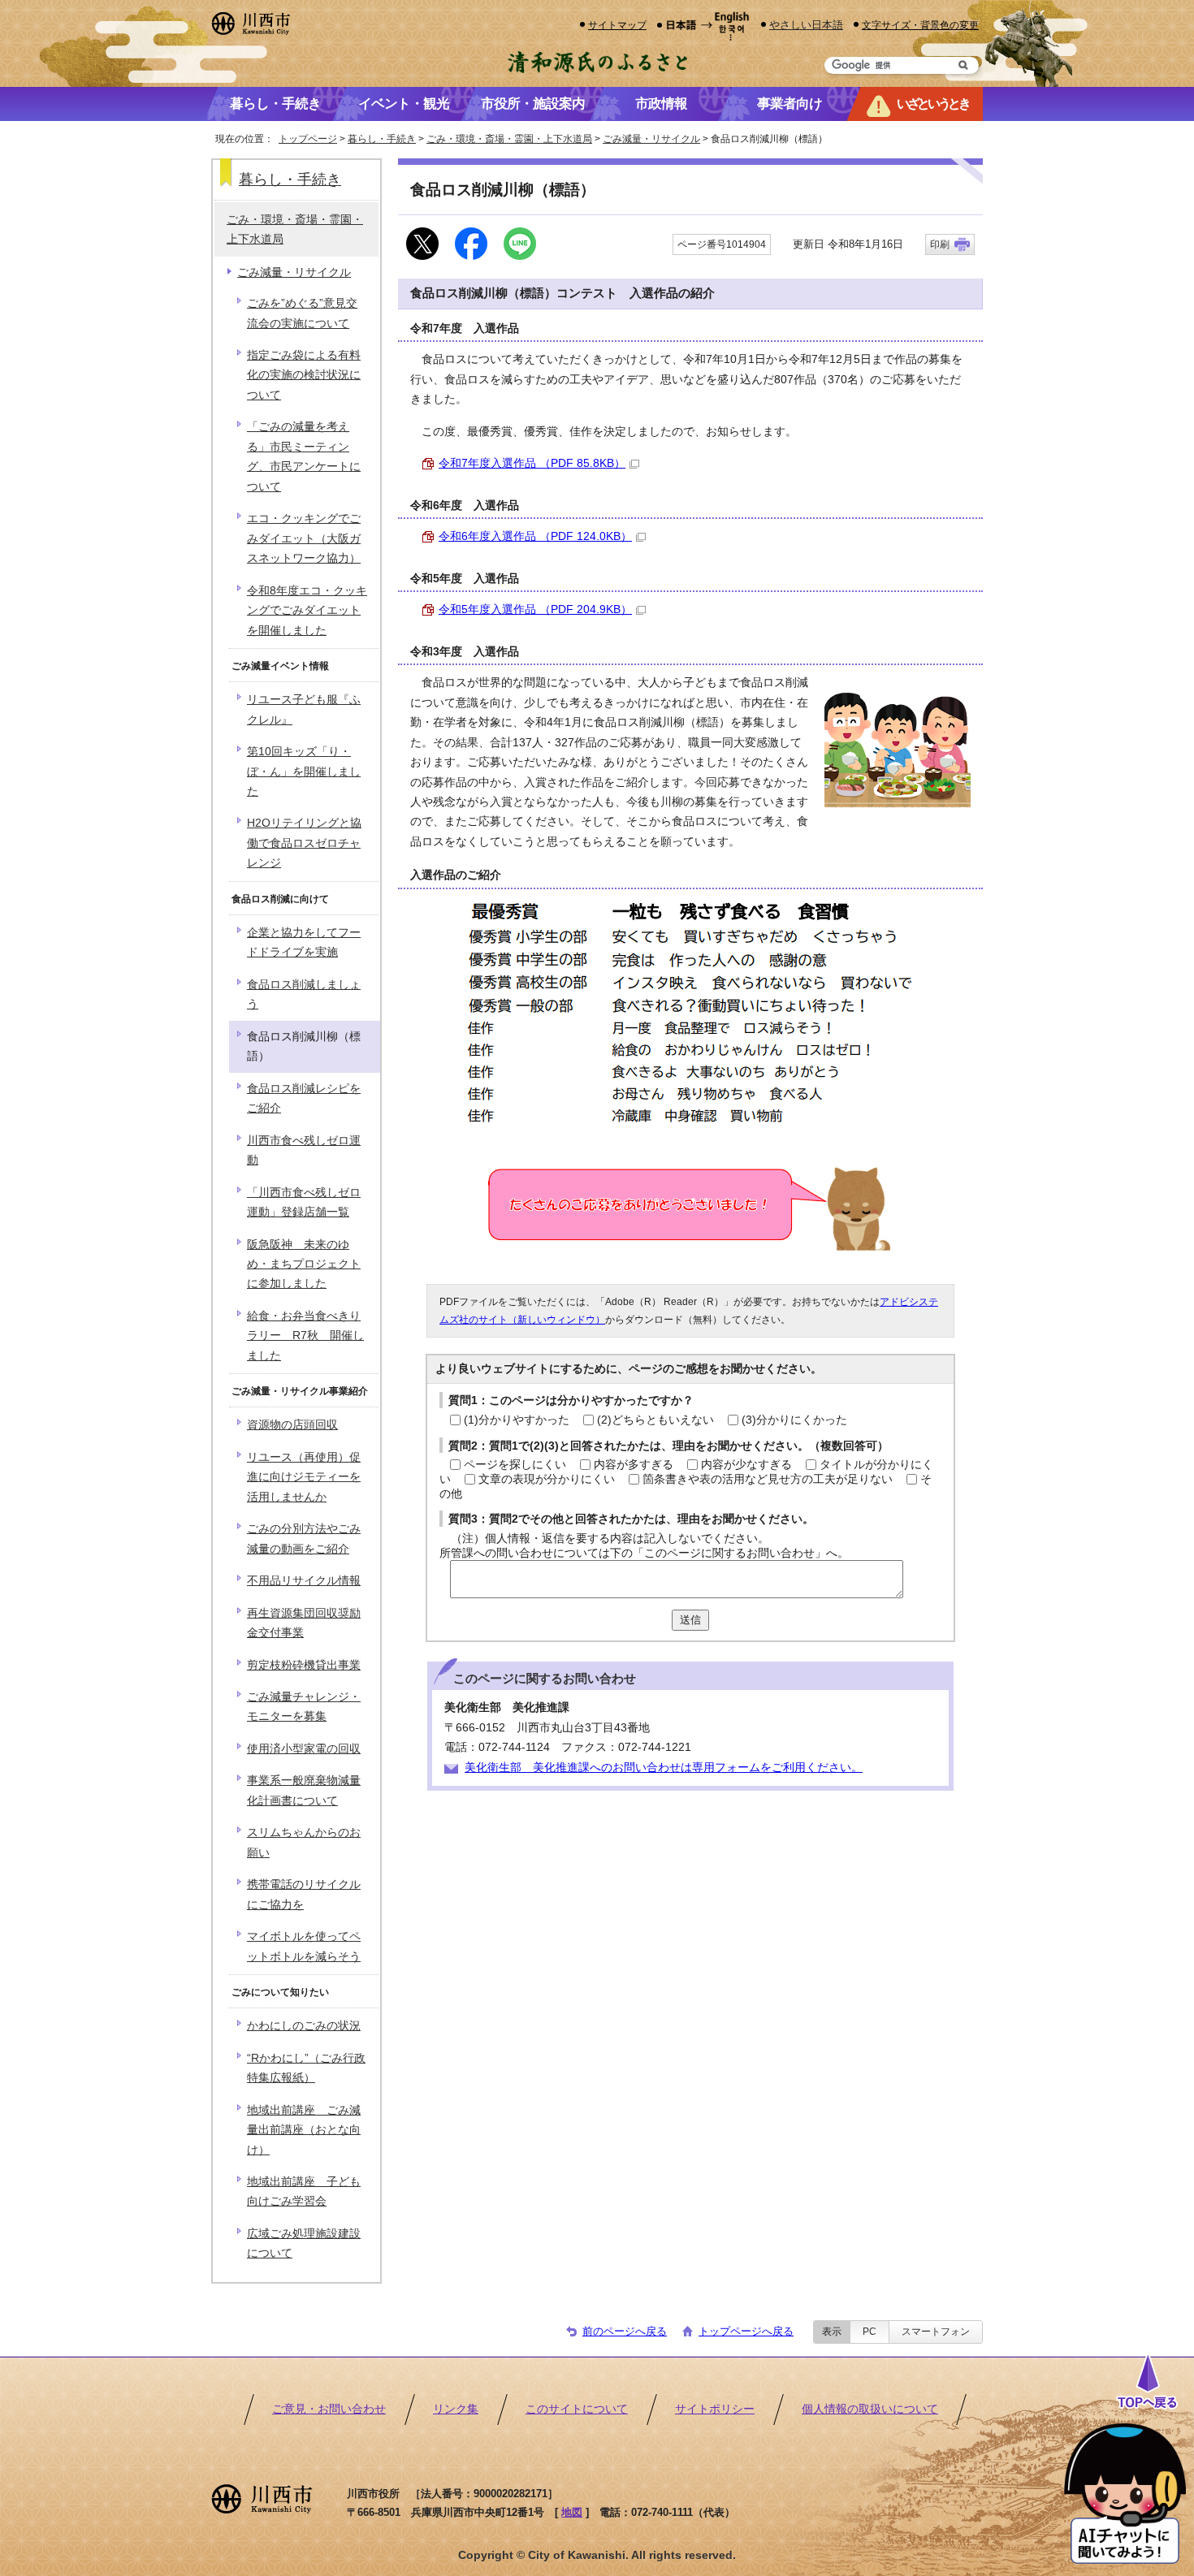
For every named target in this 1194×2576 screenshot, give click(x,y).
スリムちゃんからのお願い (304, 1842)
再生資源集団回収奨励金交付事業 (304, 1623)
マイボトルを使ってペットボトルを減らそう (304, 1946)
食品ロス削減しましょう (304, 994)
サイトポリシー (715, 2409)
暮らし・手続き (382, 139)
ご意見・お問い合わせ (329, 2409)
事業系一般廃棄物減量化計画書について (304, 1790)
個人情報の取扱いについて (870, 2409)
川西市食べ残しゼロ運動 (304, 1150)
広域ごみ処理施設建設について (304, 2243)
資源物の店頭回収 (292, 1425)
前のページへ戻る (625, 2331)
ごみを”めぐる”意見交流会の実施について (302, 313)
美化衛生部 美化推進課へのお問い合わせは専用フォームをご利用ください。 (664, 1768)
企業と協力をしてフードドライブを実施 (304, 942)
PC (870, 2332)
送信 (690, 1620)
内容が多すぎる (634, 1465)
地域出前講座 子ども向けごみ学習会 (304, 2191)
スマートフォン (936, 2332)
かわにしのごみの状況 (304, 2026)
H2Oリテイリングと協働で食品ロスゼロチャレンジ (304, 843)
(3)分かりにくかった (794, 1420)
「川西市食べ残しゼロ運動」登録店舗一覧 (304, 1202)
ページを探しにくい (515, 1465)
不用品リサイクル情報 (304, 1581)
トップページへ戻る (746, 2331)
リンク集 (456, 2409)
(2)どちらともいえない (655, 1420)
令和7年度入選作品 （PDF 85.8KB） (532, 463)
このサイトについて (577, 2409)
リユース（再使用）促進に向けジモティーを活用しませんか (304, 1477)
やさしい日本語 (806, 25)
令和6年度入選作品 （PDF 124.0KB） (535, 536)
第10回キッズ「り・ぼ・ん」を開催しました (304, 772)
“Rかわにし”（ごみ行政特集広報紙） (306, 2068)
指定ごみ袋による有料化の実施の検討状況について (304, 375)
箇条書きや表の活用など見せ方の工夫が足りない (768, 1479)
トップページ (308, 139)
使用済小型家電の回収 (304, 1749)
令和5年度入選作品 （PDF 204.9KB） (535, 609)
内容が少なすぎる (746, 1465)
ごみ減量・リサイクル (651, 139)
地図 (572, 2512)
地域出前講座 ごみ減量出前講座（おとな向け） (304, 2130)
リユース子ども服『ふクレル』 (304, 709)
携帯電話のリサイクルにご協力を (304, 1894)
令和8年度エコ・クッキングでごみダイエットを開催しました (307, 611)
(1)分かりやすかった (517, 1420)
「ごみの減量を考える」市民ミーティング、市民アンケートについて (304, 456)
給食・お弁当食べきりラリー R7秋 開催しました (305, 1336)
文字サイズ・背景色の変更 (920, 25)
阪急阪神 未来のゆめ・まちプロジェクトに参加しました (304, 1264)
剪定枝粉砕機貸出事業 (304, 1665)
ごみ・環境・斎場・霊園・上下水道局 (509, 139)
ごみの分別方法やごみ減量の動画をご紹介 (304, 1539)
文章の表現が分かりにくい (547, 1479)
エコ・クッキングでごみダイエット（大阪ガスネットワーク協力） (304, 538)
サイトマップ (617, 25)
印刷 (940, 244)
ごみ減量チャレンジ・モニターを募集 (304, 1707)
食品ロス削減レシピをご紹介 (304, 1098)
